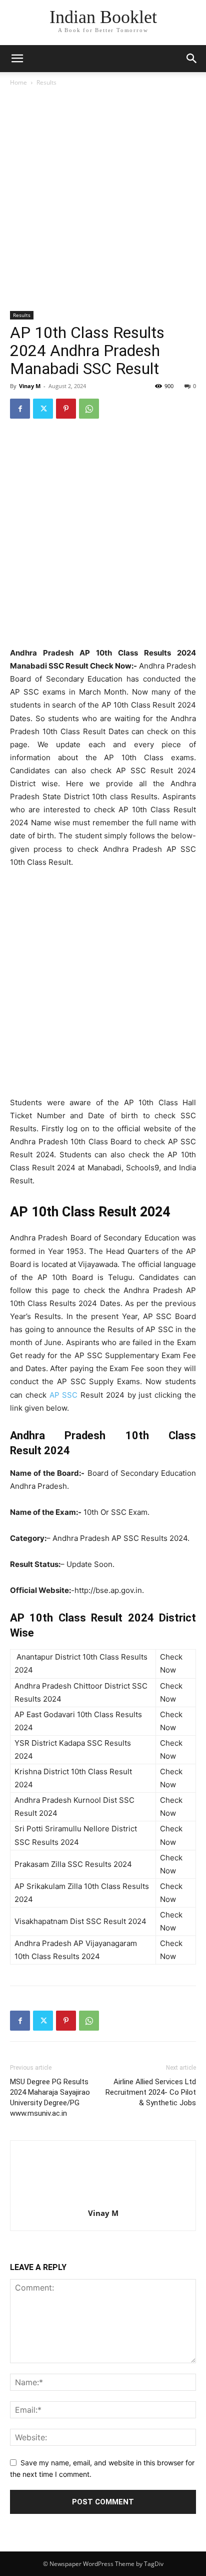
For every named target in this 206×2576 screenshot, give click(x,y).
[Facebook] (20, 409)
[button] (192, 59)
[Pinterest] (66, 409)
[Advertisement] (103, 201)
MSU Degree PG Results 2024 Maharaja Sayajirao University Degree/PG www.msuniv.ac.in (50, 2098)
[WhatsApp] (89, 409)
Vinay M (30, 386)
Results (46, 82)
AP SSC (64, 1395)
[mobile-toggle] (17, 59)
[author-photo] (103, 2199)
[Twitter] (43, 409)
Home (18, 82)
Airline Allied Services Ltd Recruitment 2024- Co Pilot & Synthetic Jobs (151, 2092)
